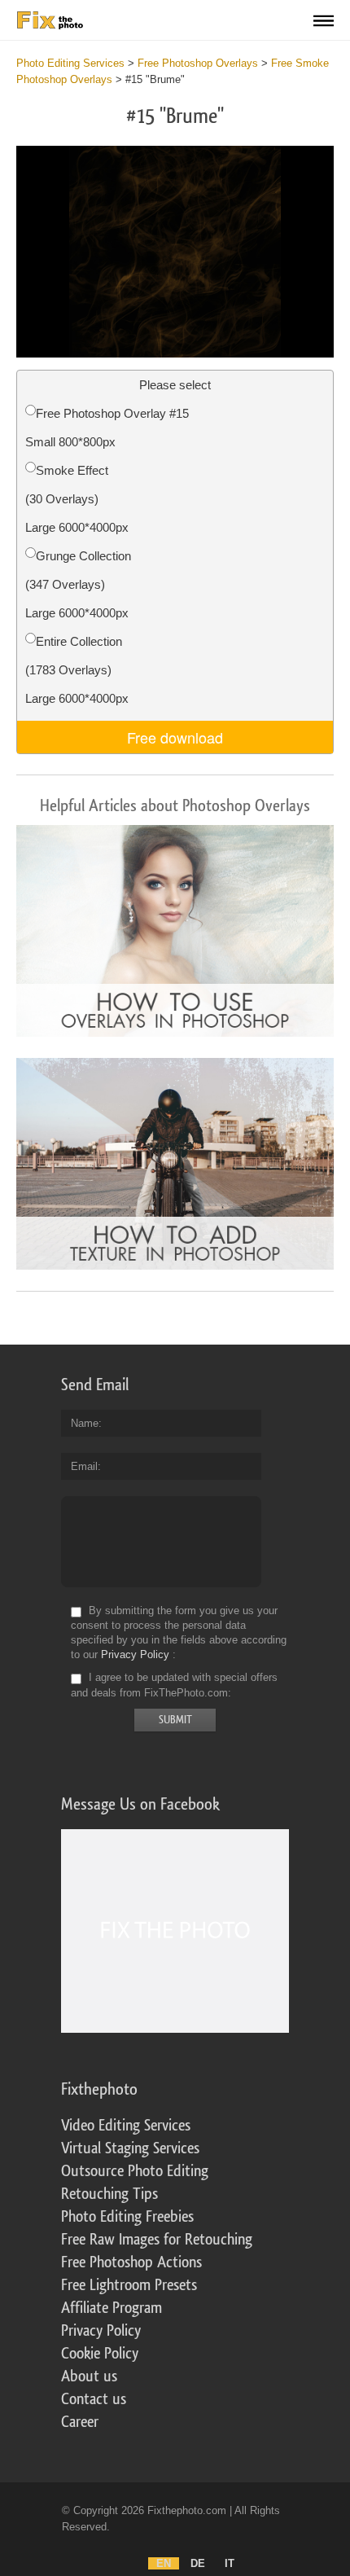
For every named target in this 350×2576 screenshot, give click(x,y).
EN (164, 2563)
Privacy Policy (135, 1654)
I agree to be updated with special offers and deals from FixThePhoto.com (174, 1685)
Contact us (94, 2399)
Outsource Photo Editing (135, 2171)
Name (85, 1423)
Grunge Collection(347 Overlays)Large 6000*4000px (78, 584)
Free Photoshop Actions (131, 2262)
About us (89, 2376)
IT (230, 2563)
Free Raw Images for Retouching (157, 2240)
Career (80, 2422)
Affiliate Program (112, 2308)
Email (84, 1466)
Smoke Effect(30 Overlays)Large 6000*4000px (77, 499)
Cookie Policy (100, 2354)
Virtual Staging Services (130, 2148)
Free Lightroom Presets (129, 2285)
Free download (175, 737)
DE (198, 2563)
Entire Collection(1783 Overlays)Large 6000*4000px (77, 670)
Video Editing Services (126, 2126)
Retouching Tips (109, 2194)
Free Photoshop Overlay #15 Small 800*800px (107, 428)
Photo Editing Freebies (127, 2217)
